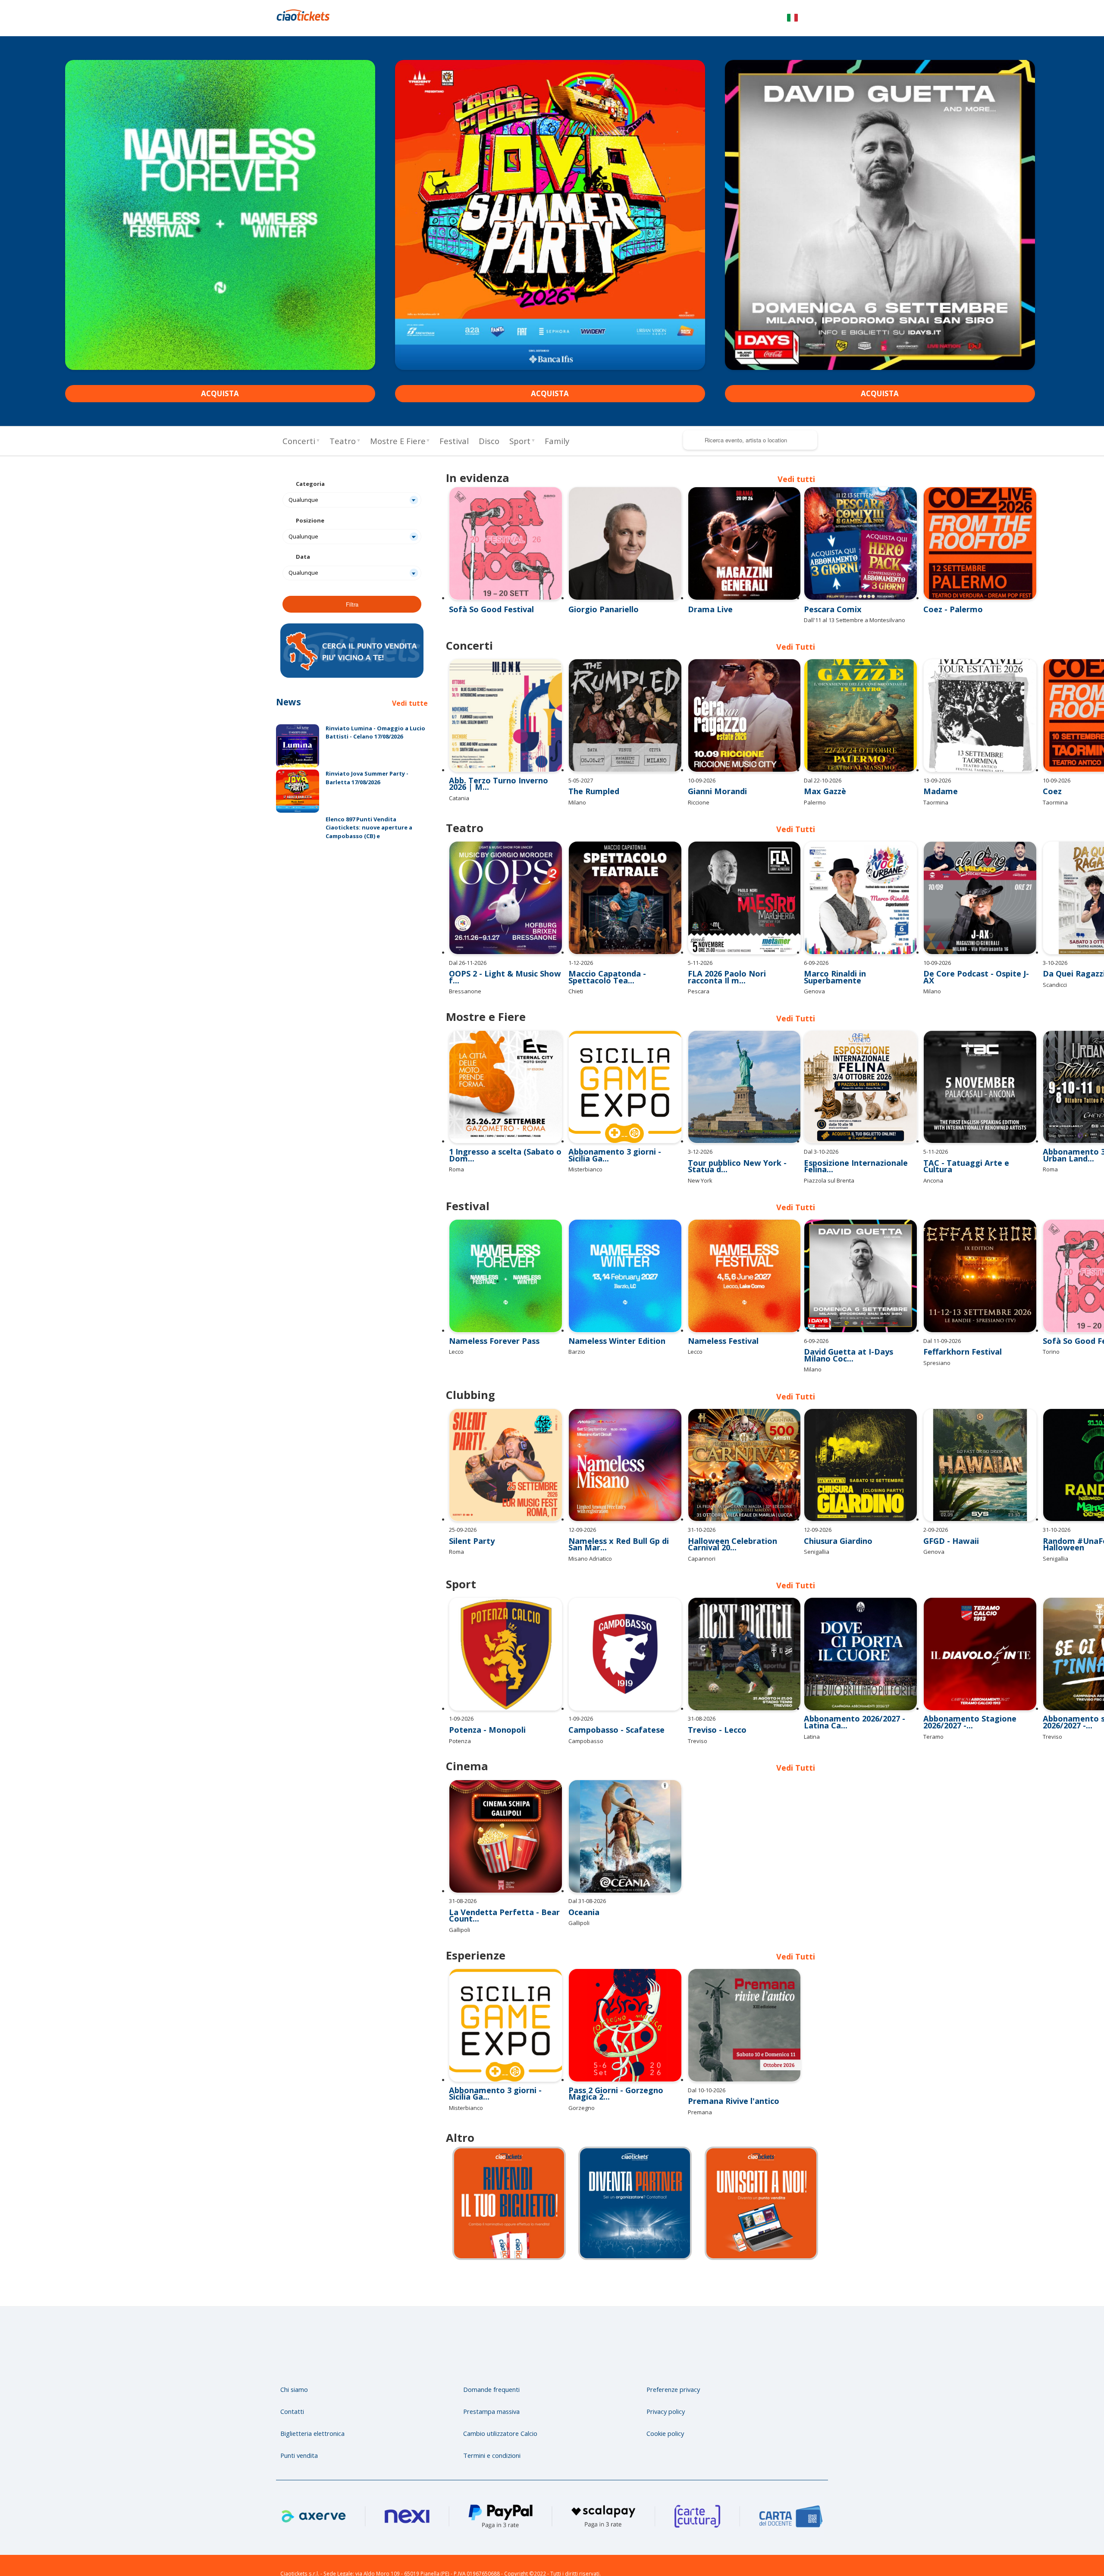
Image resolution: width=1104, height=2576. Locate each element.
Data (303, 557)
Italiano (792, 19)
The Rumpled (594, 784)
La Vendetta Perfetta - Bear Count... (504, 1886)
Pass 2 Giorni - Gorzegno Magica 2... (616, 2063)
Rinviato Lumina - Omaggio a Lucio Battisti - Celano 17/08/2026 (375, 732)
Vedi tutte (410, 703)
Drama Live (710, 609)
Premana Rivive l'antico (734, 2071)
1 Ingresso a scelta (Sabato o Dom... (505, 1147)
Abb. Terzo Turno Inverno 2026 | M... (499, 776)
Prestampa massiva (491, 2380)
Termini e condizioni (492, 2424)
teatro (343, 441)
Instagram (816, 2317)
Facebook (770, 2317)
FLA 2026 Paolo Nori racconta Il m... (727, 970)
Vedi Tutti (796, 1926)
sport (520, 441)
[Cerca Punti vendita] (352, 676)
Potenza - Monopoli (487, 1701)
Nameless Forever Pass (494, 1331)
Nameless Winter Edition (617, 1331)
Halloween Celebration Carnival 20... (732, 1516)
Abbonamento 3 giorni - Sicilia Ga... (615, 1147)
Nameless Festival (723, 1331)
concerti (299, 441)
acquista (220, 393)
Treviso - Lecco (717, 1701)
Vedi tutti (796, 479)
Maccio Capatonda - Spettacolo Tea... (607, 970)
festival (454, 441)
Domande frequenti (491, 2358)
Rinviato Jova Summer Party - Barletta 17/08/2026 (367, 778)
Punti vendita (299, 2424)
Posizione (310, 520)
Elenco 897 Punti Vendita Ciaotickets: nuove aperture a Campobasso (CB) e (369, 828)
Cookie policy (665, 2402)
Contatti (292, 2380)
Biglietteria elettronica (312, 2402)
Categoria (310, 484)
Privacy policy (666, 2380)
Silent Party (472, 1513)
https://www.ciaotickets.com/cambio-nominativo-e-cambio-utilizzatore (530, 2173)
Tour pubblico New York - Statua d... (737, 1158)
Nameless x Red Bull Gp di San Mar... (619, 1516)
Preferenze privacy (673, 2358)
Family (557, 441)
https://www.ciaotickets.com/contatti (656, 2173)
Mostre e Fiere (398, 441)
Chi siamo (294, 2358)
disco (489, 441)
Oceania (584, 1883)
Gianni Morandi (717, 784)
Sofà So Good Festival (491, 609)
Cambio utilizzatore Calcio (500, 2402)
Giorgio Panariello (604, 609)
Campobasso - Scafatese (616, 1701)
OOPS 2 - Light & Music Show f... (505, 970)
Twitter (793, 2317)
